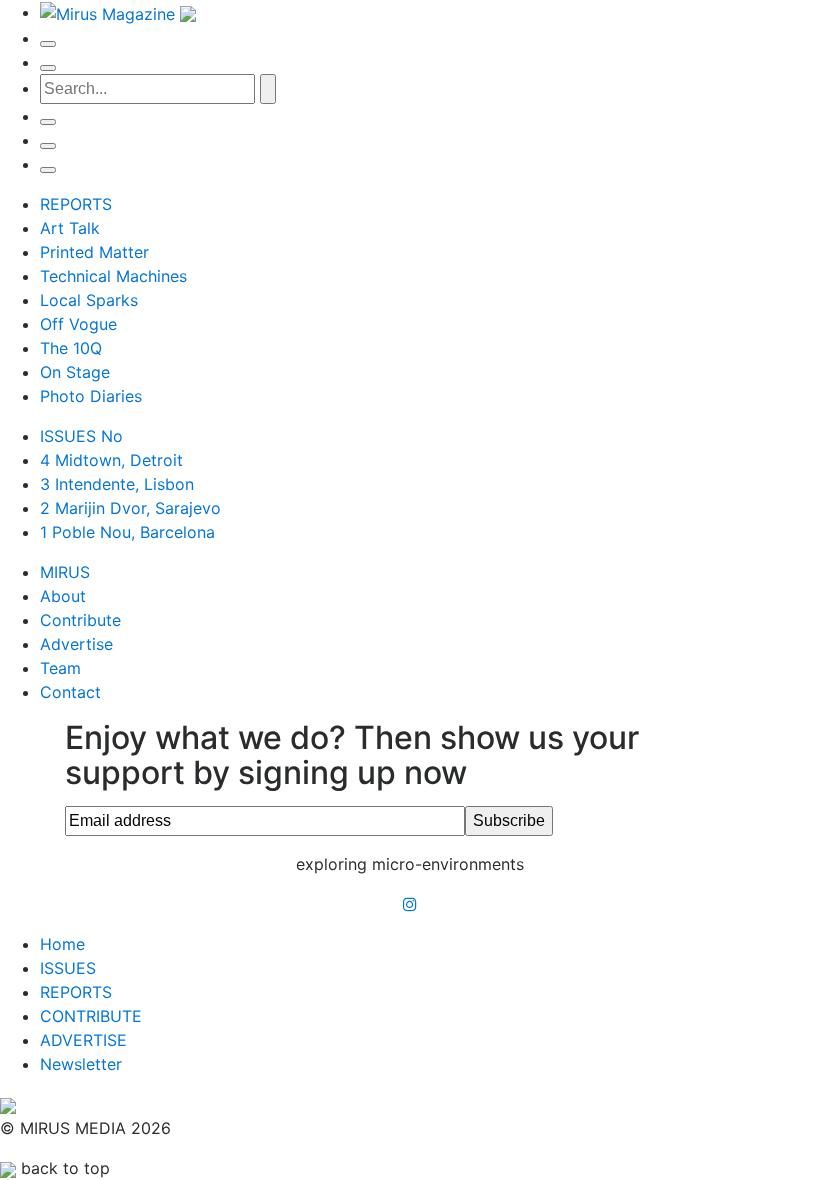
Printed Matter (94, 252)
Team (60, 668)
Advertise (76, 644)
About (63, 596)
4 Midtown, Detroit (111, 460)
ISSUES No (81, 436)
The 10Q (71, 348)
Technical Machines (113, 276)
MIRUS (65, 572)
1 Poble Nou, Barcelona (127, 532)
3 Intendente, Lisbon (117, 484)
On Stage (75, 372)
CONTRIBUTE (91, 1016)
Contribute (80, 620)
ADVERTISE (83, 1040)
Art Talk (70, 228)
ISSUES (68, 968)
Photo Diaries (91, 396)
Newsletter (81, 1064)
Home (62, 944)
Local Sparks (89, 300)
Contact (70, 692)
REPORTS (76, 204)
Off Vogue (78, 324)
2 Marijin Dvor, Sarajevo (130, 508)
